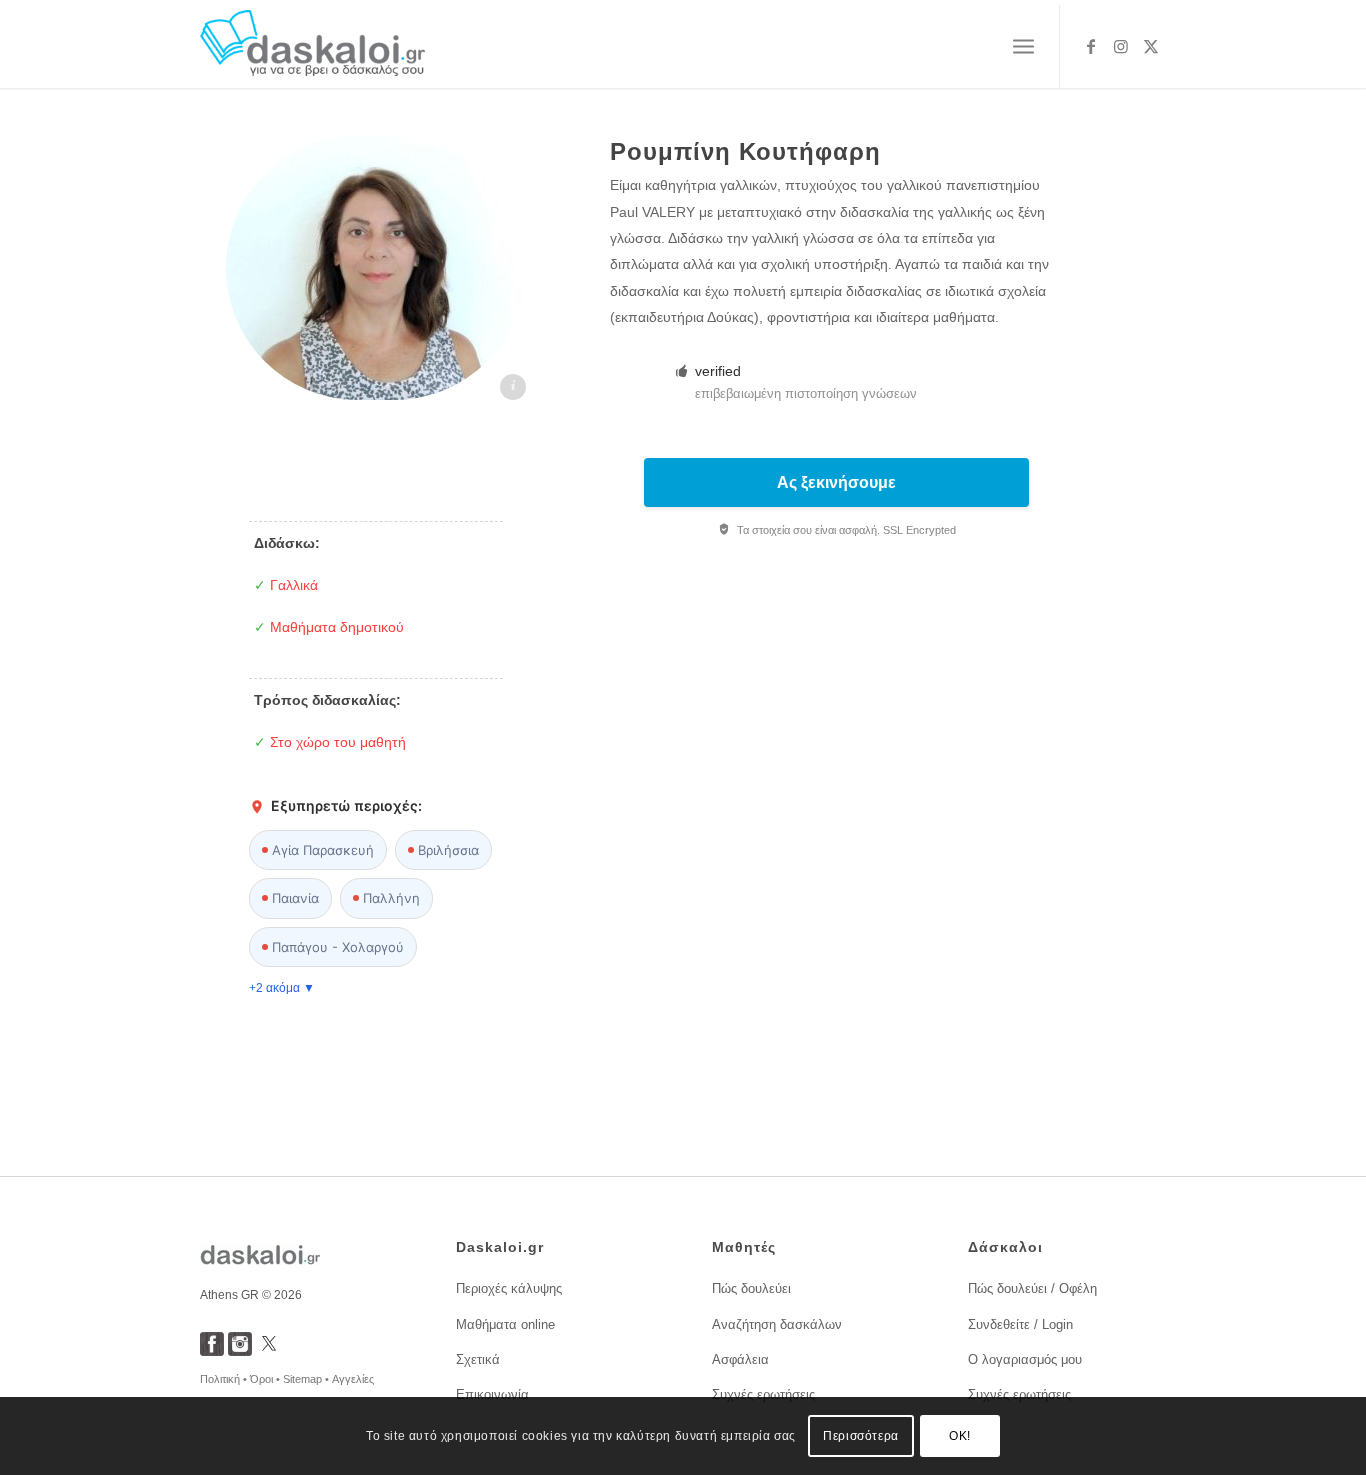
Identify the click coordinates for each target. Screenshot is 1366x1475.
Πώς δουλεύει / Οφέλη (1032, 1288)
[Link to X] (1151, 46)
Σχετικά (478, 1359)
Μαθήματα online (505, 1324)
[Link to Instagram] (1121, 46)
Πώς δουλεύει (751, 1288)
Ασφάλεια (740, 1359)
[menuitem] (1023, 47)
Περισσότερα (861, 1436)
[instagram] (240, 1350)
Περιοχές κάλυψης (509, 1288)
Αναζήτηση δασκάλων (777, 1324)
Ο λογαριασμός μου (1025, 1359)
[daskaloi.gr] (312, 46)
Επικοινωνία (492, 1394)
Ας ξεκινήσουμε (836, 482)
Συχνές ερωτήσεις (763, 1394)
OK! (960, 1436)
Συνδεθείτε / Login (1020, 1324)
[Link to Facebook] (1091, 46)
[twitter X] (269, 1350)
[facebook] (212, 1350)
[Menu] (1023, 47)
